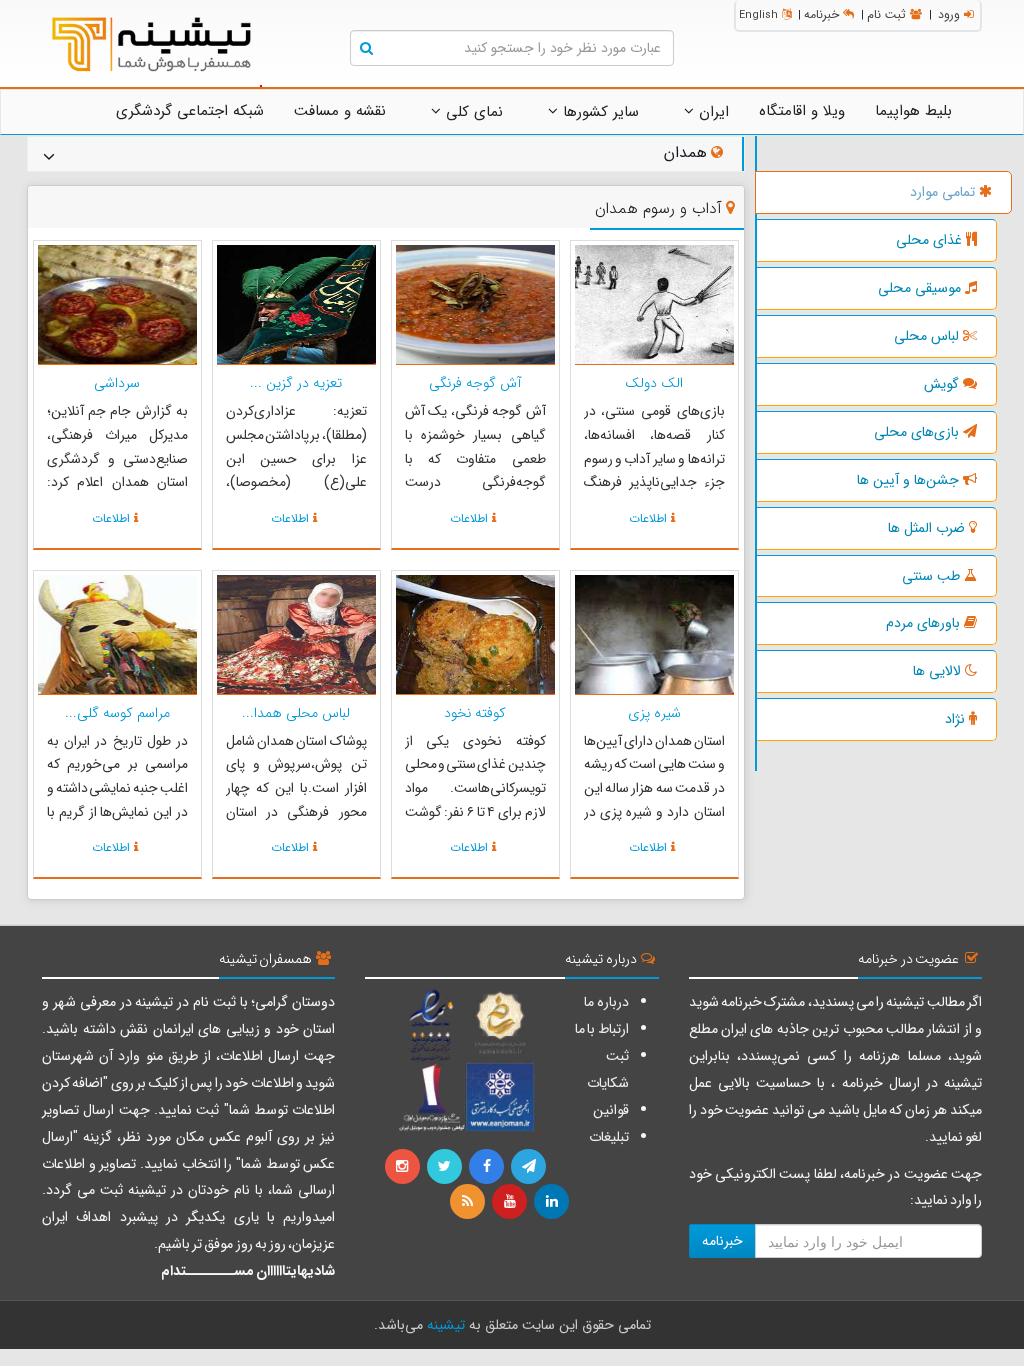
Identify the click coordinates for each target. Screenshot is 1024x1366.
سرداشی (117, 383)
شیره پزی (654, 713)
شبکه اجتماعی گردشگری (190, 111)
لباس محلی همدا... (296, 713)
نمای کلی (472, 112)
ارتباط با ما (601, 1029)
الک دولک (654, 383)
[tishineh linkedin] (553, 1202)
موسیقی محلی (919, 288)
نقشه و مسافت (340, 111)
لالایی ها (937, 671)
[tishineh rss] (470, 1202)
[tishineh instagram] (405, 1167)
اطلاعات (648, 518)
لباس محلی (926, 336)
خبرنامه (821, 14)
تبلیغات (609, 1137)
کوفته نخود (475, 713)
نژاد (955, 719)
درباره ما (606, 1002)
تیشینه (446, 1325)
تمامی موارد (942, 192)
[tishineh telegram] (530, 1167)
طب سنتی (931, 576)
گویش (941, 384)
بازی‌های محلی (916, 432)
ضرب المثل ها (926, 528)
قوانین (611, 1110)
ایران (711, 112)
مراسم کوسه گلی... (117, 713)
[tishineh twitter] (446, 1167)
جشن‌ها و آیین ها (908, 480)
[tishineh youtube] (511, 1202)
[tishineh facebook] (488, 1167)
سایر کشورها (598, 112)
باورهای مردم (923, 623)
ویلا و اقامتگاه (802, 111)
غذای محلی (929, 240)
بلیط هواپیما (913, 111)
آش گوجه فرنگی (475, 383)
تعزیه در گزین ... (296, 383)
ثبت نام (886, 14)
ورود (949, 14)
